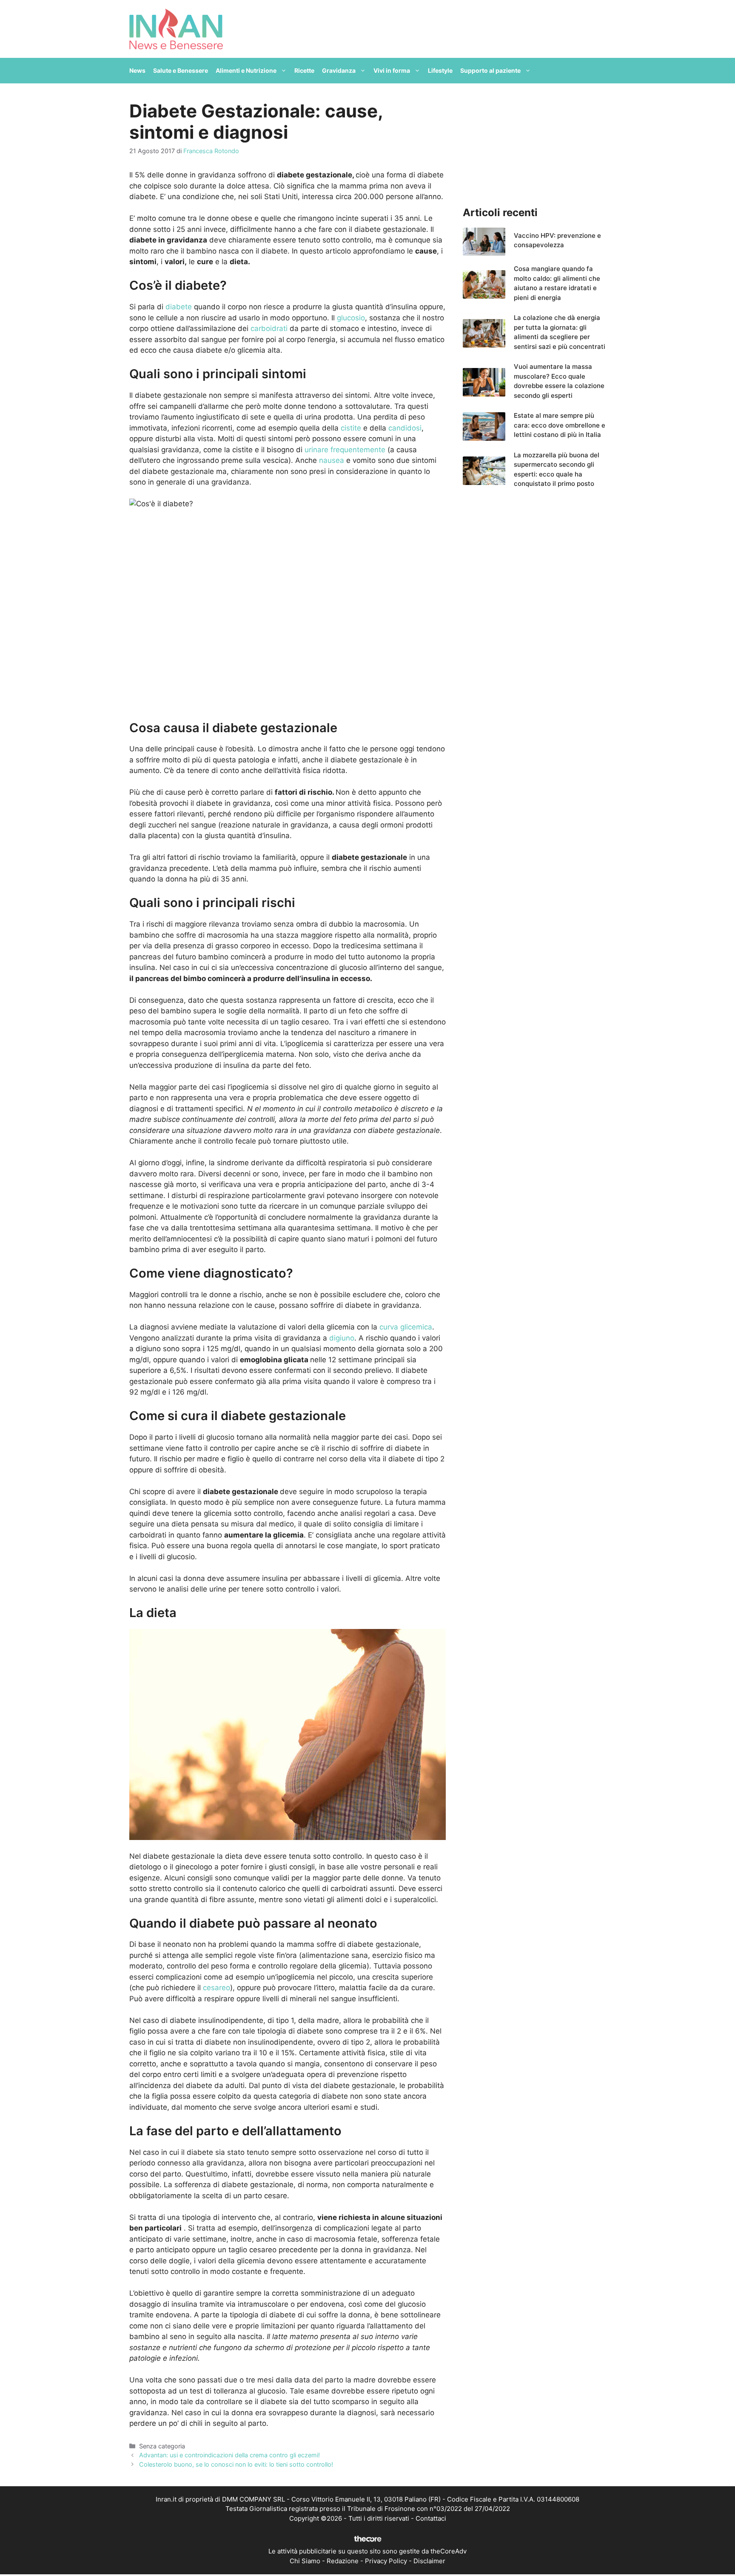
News (137, 70)
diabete (179, 307)
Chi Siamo (305, 2561)
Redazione (343, 2561)
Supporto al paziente (490, 70)
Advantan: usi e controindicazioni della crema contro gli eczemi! (229, 2455)
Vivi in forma (392, 70)
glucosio (351, 318)
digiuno (342, 1338)
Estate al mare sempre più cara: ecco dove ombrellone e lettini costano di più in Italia (560, 425)
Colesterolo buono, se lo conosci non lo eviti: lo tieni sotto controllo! (236, 2464)
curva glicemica (406, 1327)
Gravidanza (339, 70)
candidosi (405, 428)
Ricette (304, 70)
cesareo (217, 1988)
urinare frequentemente (345, 450)
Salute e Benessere (181, 70)
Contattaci (431, 2518)
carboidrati (269, 328)
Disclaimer (429, 2561)
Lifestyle (440, 70)
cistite (351, 428)
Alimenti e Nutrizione (246, 70)
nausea (332, 460)
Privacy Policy (386, 2561)
